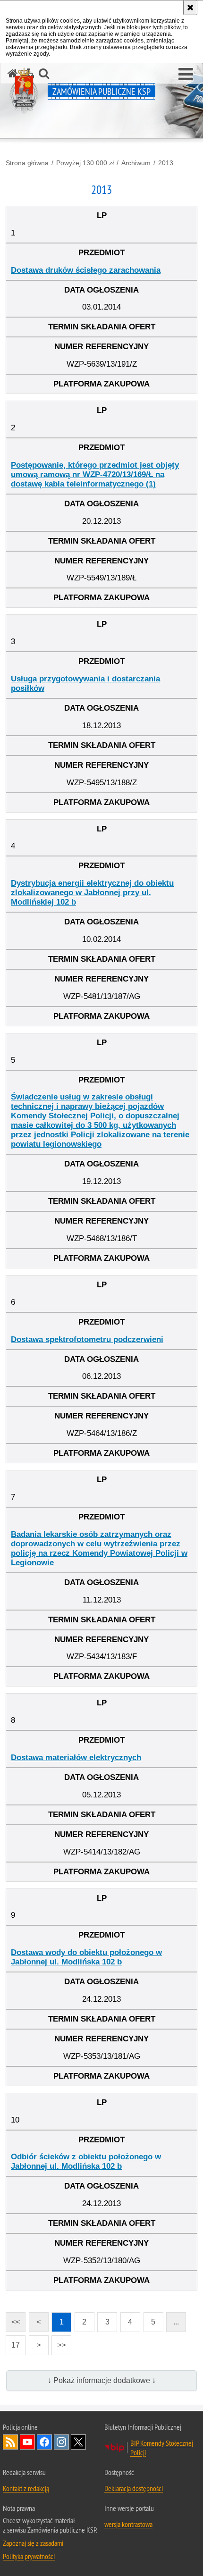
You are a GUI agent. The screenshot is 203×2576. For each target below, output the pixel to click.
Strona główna (27, 163)
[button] (186, 75)
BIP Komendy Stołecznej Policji (162, 2448)
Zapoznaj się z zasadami (33, 2543)
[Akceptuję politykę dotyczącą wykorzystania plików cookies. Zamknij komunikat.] (190, 8)
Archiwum (136, 163)
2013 (166, 163)
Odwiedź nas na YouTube (27, 2442)
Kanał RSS (10, 2442)
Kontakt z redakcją (26, 2488)
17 (13, 2342)
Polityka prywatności (29, 2556)
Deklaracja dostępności (134, 2488)
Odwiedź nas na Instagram (61, 2442)
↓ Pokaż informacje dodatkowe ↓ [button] (102, 2380)
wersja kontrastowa (128, 2524)
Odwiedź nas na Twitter (78, 2442)
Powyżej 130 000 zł (85, 163)
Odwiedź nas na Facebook (44, 2442)
